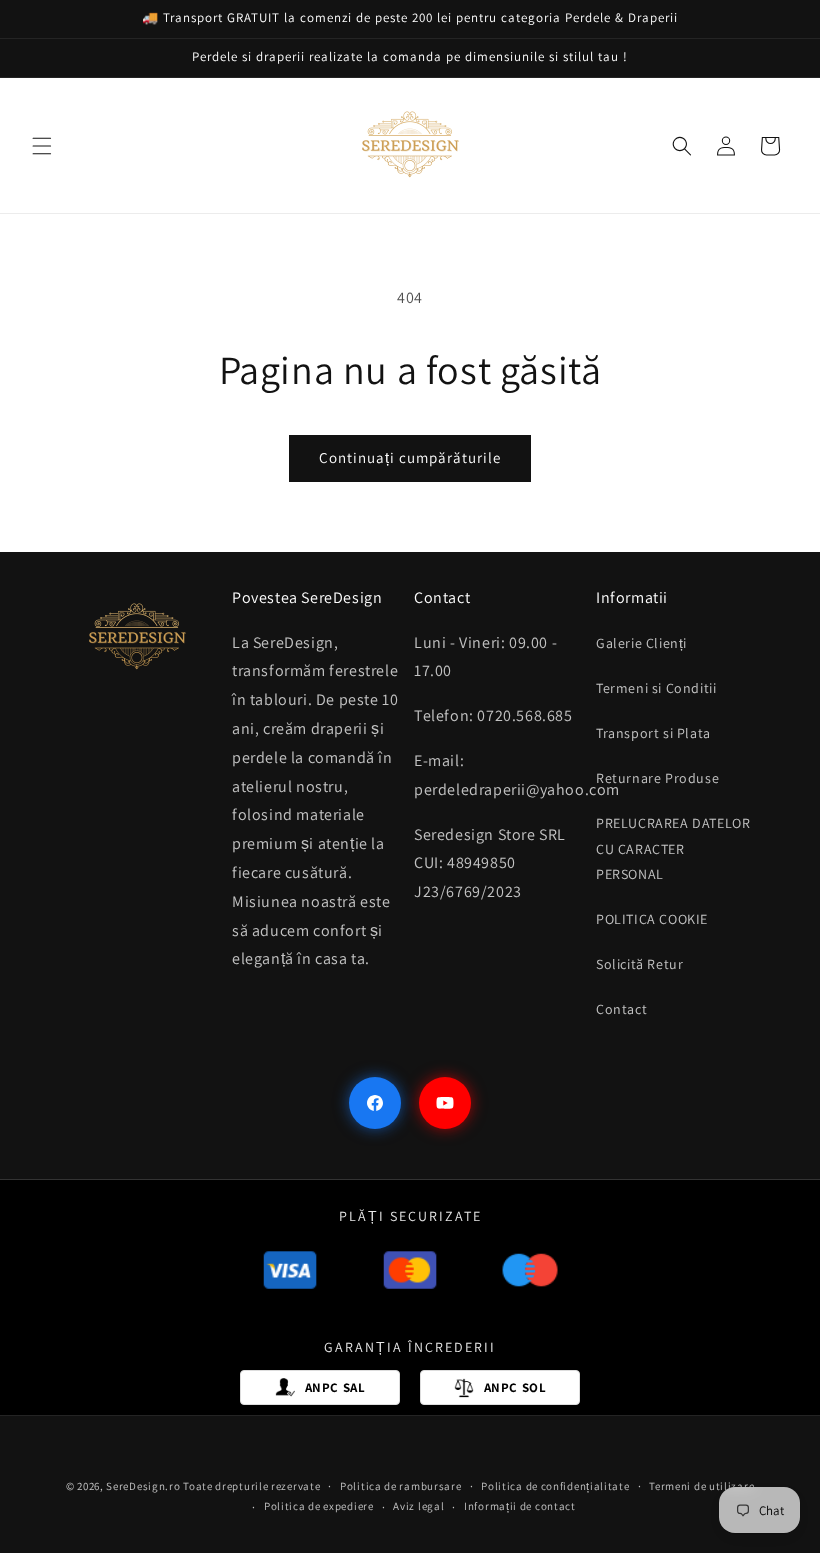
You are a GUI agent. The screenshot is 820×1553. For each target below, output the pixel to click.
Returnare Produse (657, 778)
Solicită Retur (639, 964)
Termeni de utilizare (701, 1486)
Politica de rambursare (400, 1486)
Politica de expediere (319, 1506)
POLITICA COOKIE (652, 919)
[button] (42, 146)
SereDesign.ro (143, 1486)
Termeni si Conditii (656, 688)
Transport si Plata (653, 733)
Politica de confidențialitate (555, 1486)
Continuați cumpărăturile (410, 457)
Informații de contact (520, 1506)
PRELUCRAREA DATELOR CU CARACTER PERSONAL (673, 848)
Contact (621, 1009)
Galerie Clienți (641, 643)
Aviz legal (418, 1506)
